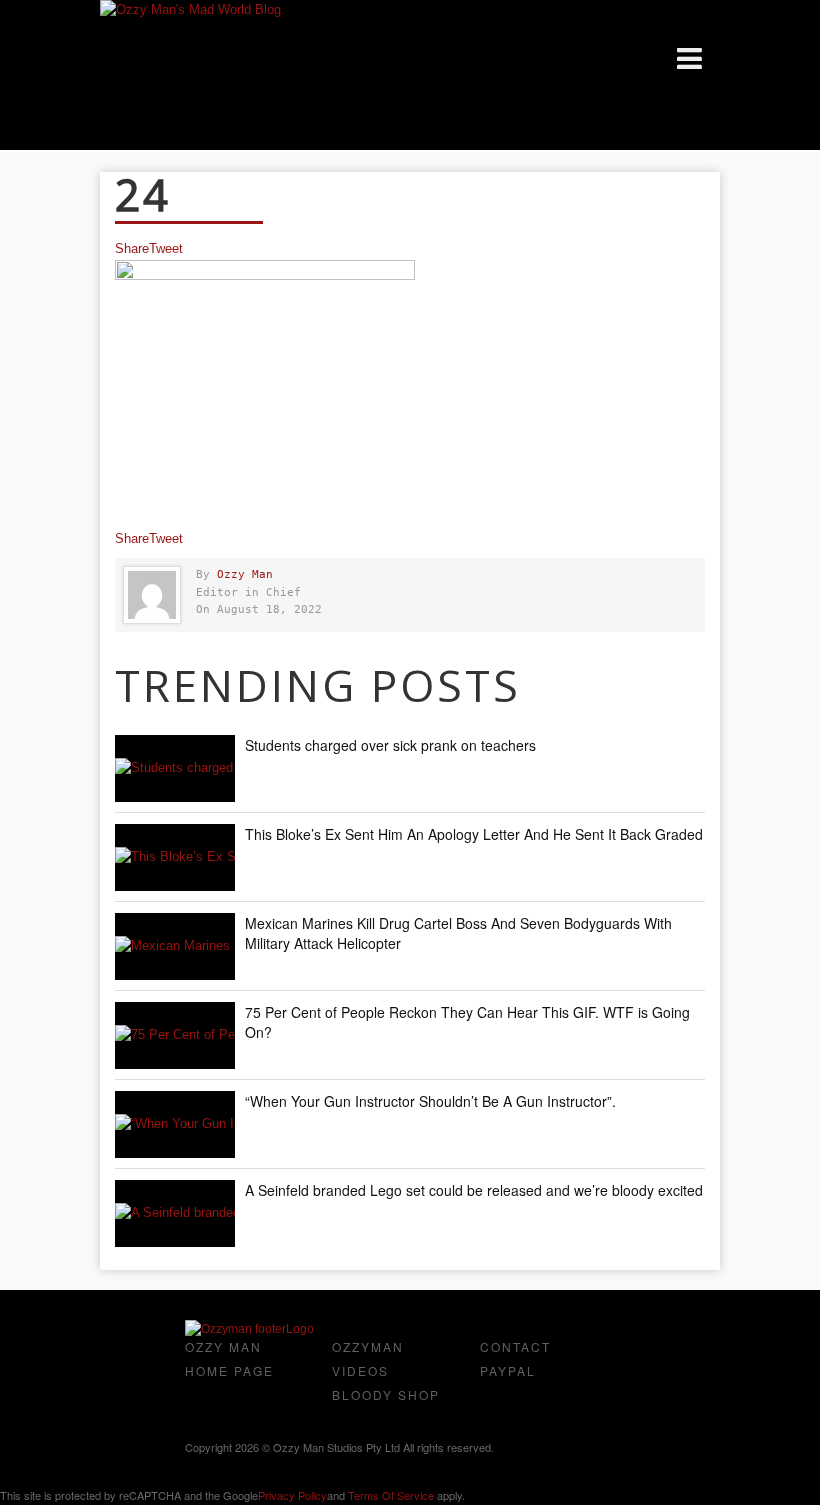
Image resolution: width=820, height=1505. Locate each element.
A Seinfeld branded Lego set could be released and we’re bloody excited (474, 1190)
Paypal (508, 1370)
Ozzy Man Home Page (229, 1358)
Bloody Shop (386, 1394)
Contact (515, 1346)
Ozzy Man (245, 574)
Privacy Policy (292, 1495)
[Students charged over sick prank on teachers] (175, 768)
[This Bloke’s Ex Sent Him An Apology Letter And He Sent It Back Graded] (175, 857)
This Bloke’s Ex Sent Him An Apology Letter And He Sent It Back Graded (474, 834)
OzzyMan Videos (368, 1358)
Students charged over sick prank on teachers (390, 745)
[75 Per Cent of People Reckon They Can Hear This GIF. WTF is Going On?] (175, 1035)
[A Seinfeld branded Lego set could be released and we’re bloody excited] (175, 1213)
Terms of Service (391, 1495)
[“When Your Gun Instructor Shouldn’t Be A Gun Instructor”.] (175, 1124)
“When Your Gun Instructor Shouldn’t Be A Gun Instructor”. (430, 1101)
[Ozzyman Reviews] (249, 1329)
